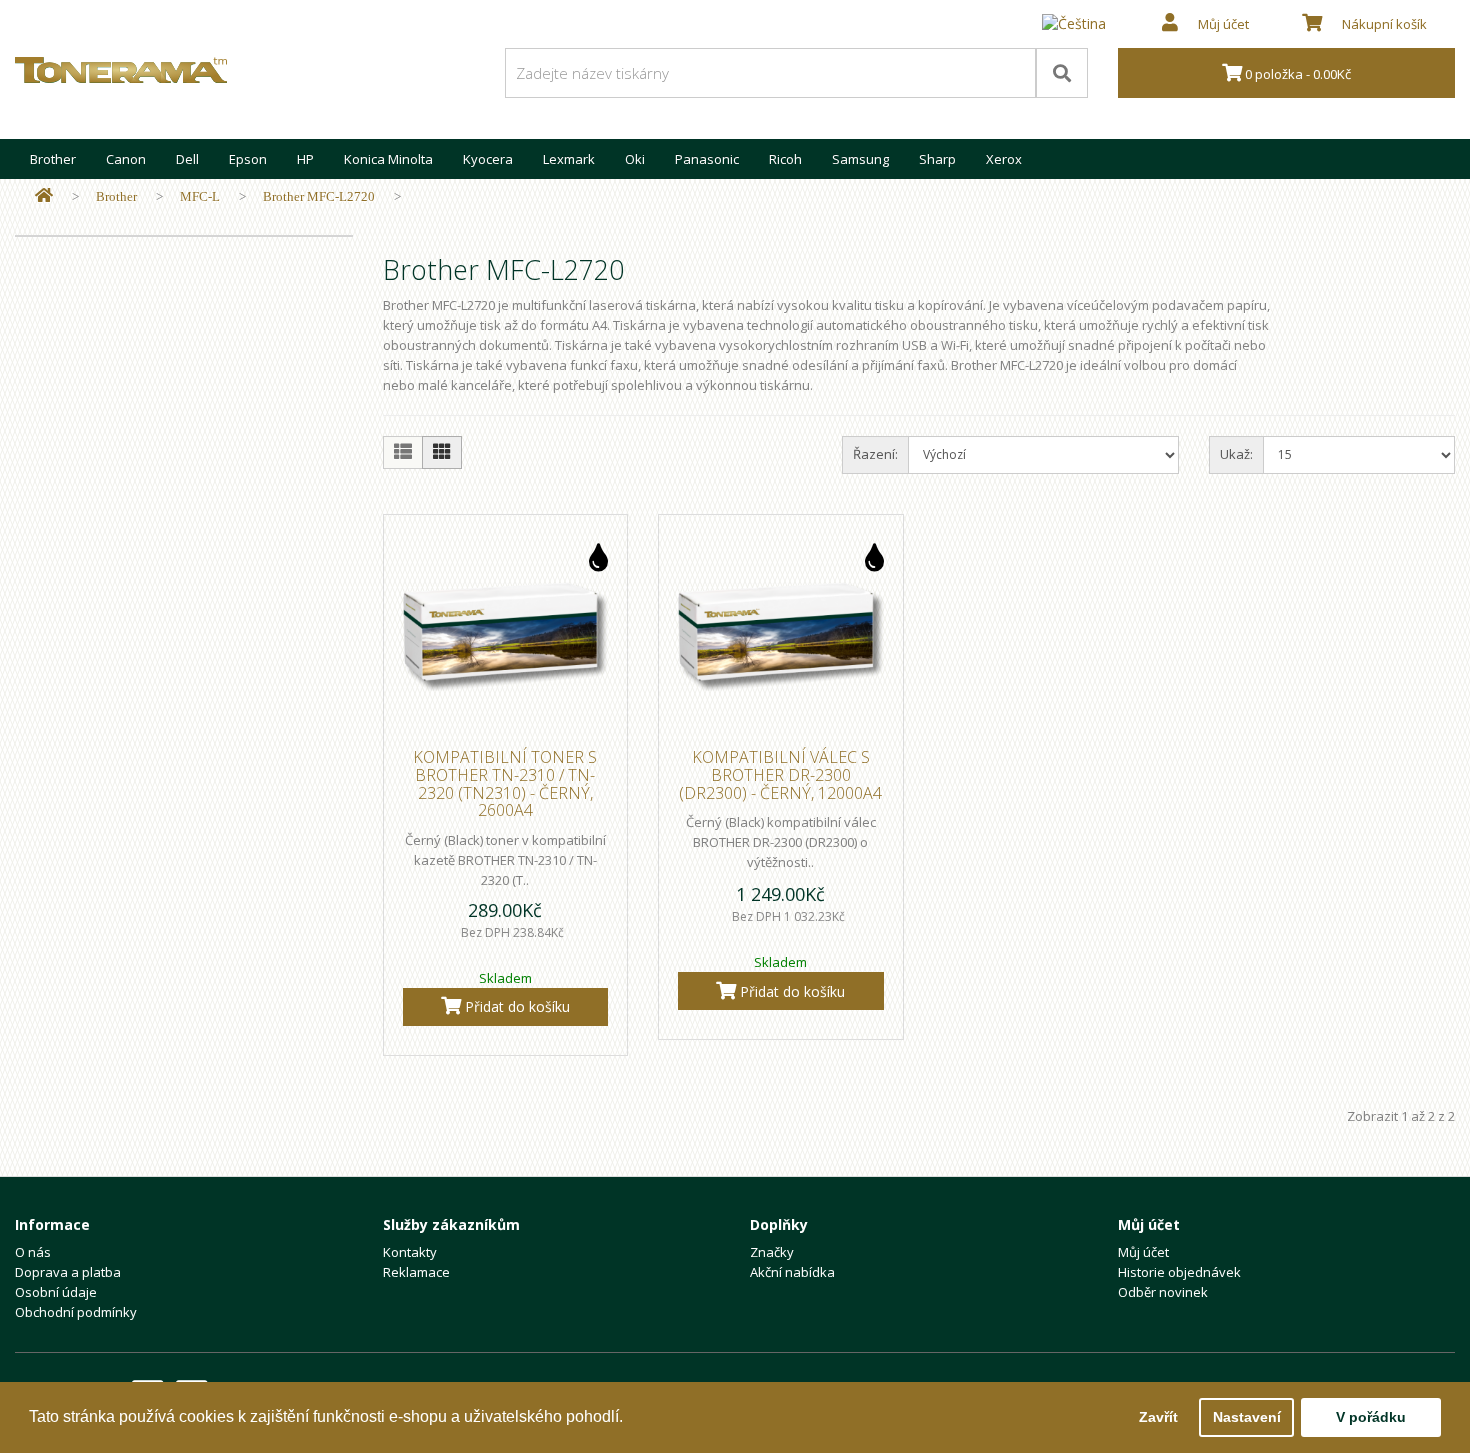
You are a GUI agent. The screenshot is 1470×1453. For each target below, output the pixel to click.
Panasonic (707, 159)
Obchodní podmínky (76, 1312)
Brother (53, 159)
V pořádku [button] (1371, 1417)
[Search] (1062, 73)
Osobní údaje (56, 1292)
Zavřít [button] (1158, 1417)
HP (305, 159)
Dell (187, 159)
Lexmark (569, 159)
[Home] (44, 196)
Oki (635, 159)
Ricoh (785, 159)
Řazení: (875, 454)
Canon (126, 159)
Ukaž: (1236, 454)
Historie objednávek (1179, 1272)
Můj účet (1143, 1252)
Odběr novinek (1163, 1292)
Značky (772, 1252)
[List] (403, 452)
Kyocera (488, 159)
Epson (248, 159)
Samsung (860, 159)
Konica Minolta (388, 159)
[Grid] (442, 452)
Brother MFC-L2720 (319, 196)
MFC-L (200, 196)
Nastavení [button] (1247, 1417)
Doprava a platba (68, 1272)
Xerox (1004, 159)
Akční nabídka (792, 1272)
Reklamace (416, 1272)
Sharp (937, 159)
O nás (33, 1252)
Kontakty (410, 1252)
